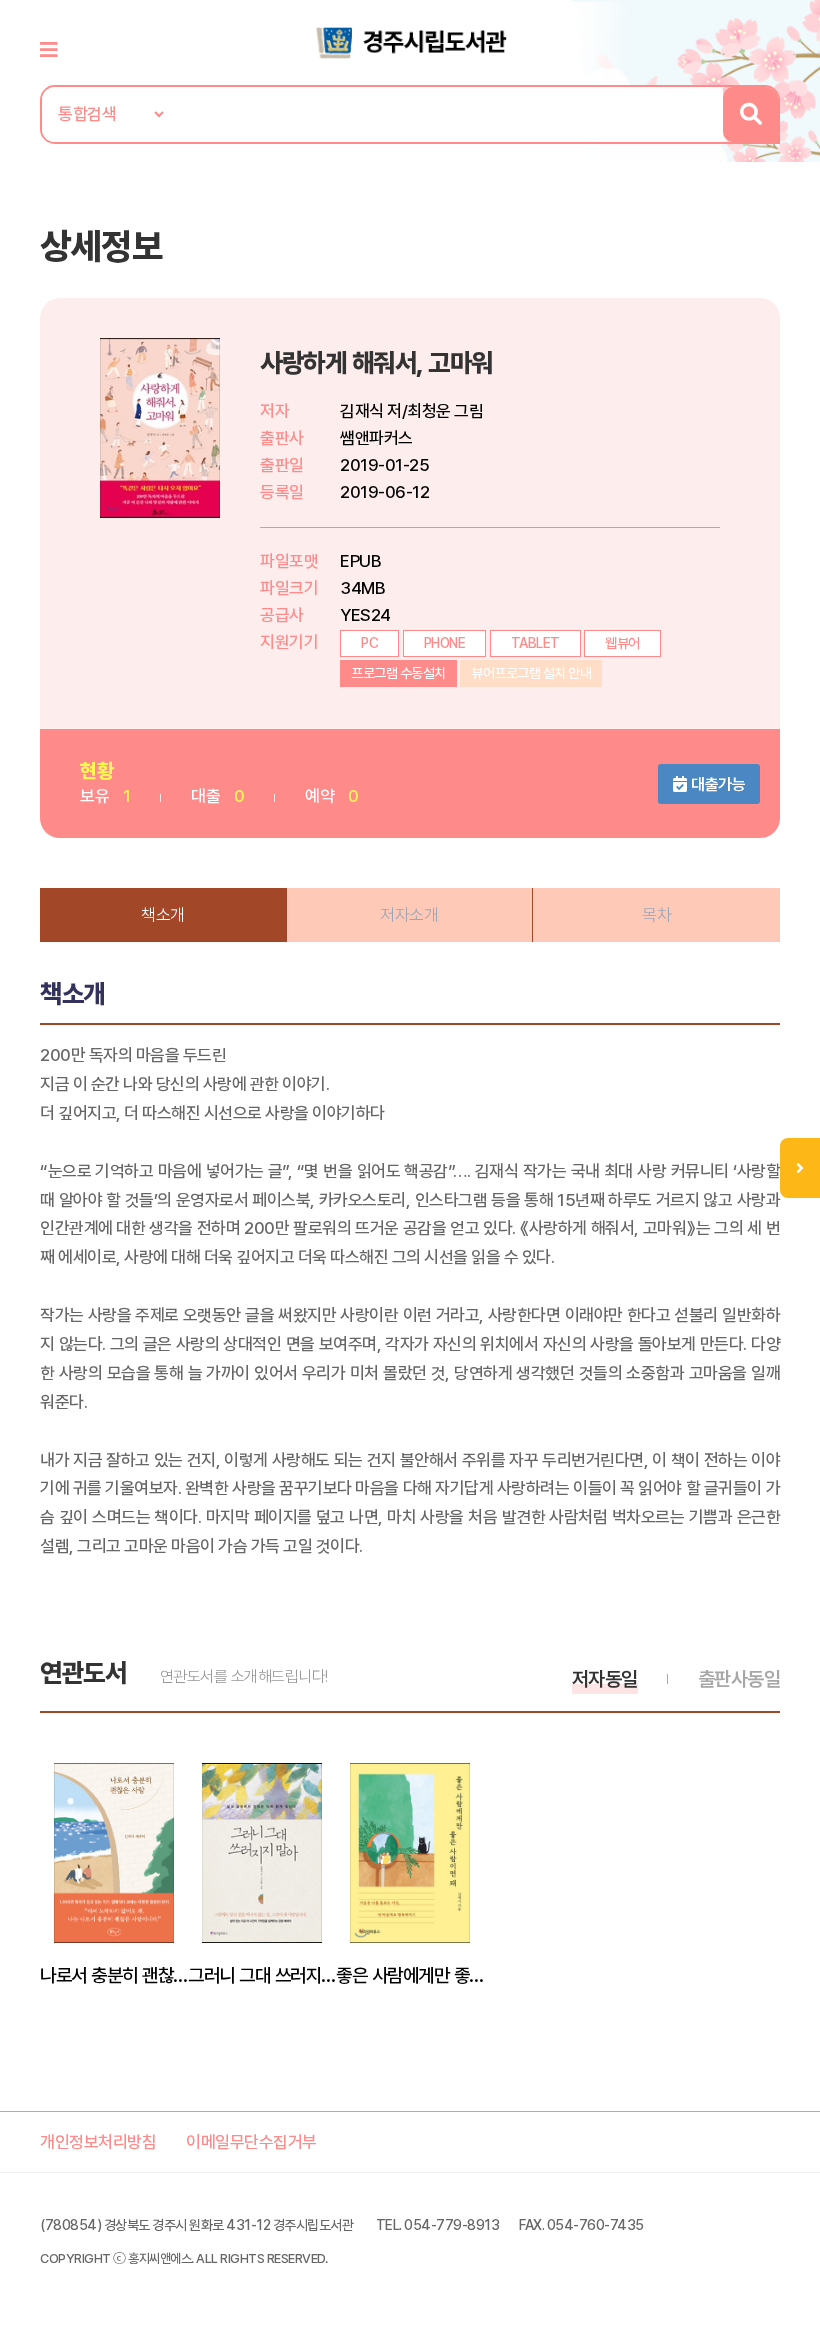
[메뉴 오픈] (800, 1168)
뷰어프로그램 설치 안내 (531, 673)
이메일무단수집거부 (251, 2142)
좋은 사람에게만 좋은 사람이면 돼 (410, 1975)
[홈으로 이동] (410, 41)
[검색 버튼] (750, 114)
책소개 (163, 915)
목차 (656, 915)
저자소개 (409, 915)
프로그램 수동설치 (398, 673)
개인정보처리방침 (98, 2142)
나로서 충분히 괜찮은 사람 (114, 1975)
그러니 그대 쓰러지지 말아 (262, 1975)
